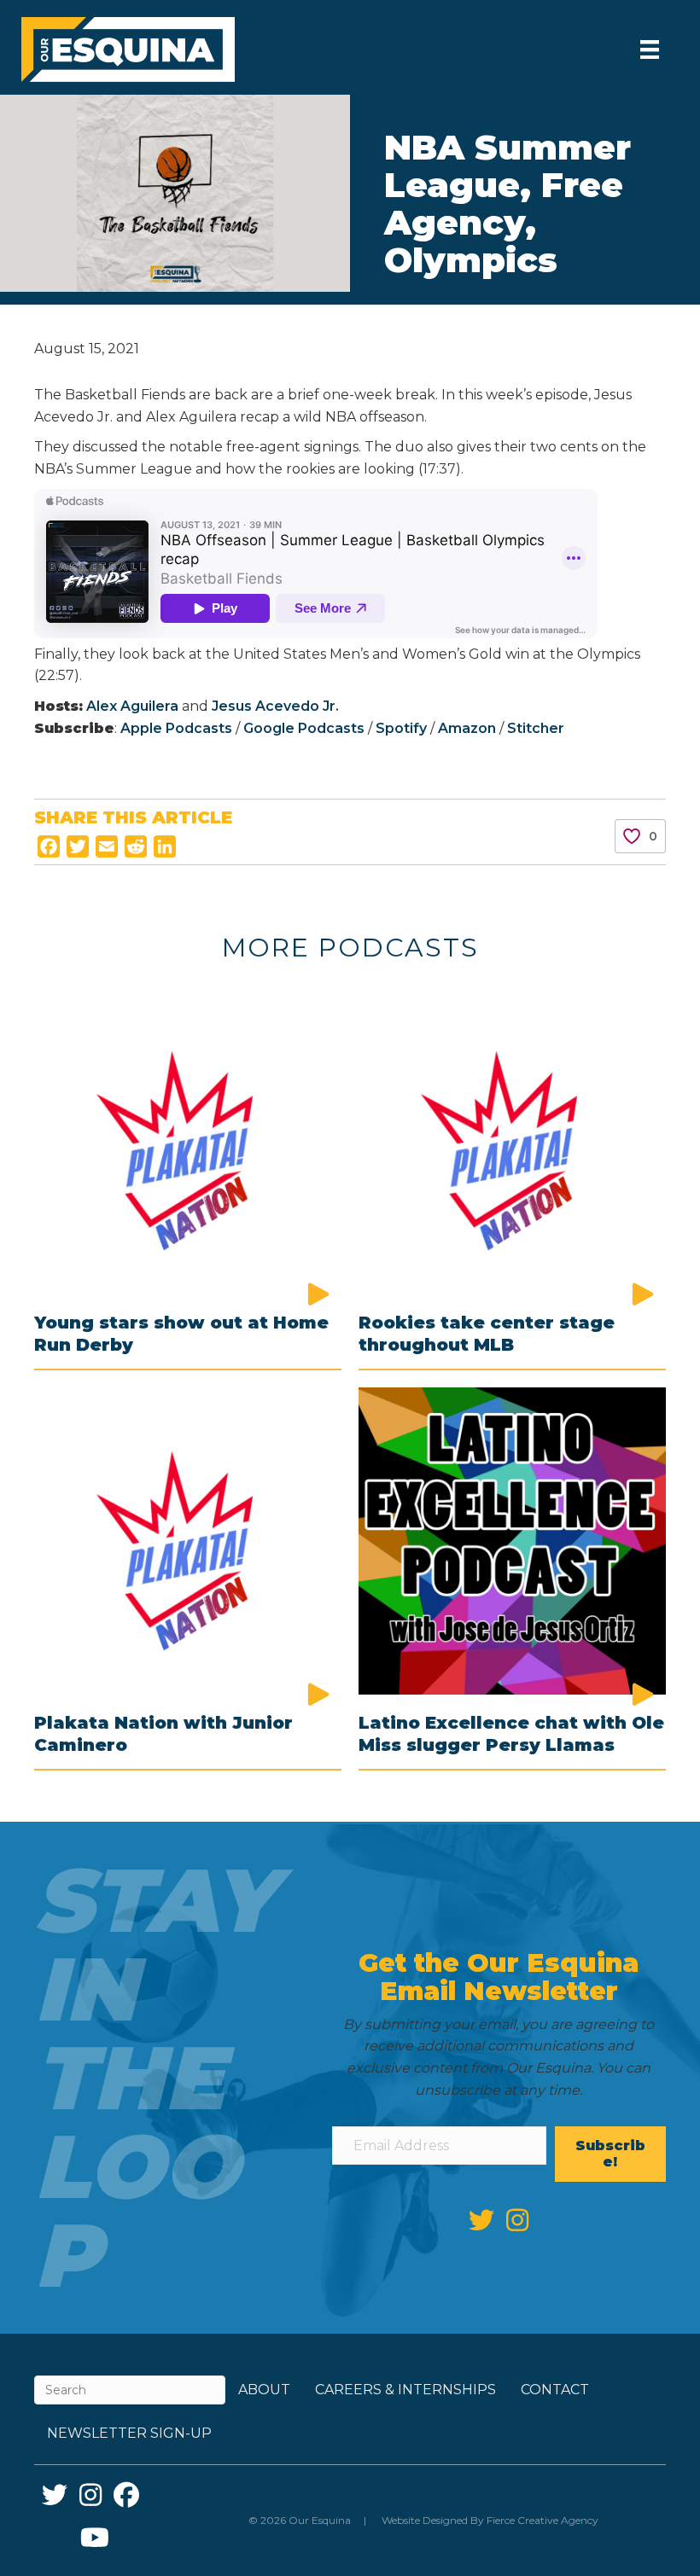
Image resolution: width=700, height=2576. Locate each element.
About (264, 2390)
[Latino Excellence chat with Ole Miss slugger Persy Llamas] (512, 1540)
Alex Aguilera (131, 706)
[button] (610, 2154)
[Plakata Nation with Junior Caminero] (188, 1540)
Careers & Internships (405, 2390)
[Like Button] (632, 836)
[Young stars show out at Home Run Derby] (188, 1140)
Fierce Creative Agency (542, 2520)
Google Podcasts (306, 728)
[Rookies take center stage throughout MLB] (512, 1140)
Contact (555, 2390)
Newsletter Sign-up (129, 2433)
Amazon (467, 728)
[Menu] (650, 49)
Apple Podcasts (176, 728)
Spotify (401, 728)
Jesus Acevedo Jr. (275, 706)
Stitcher (536, 728)
